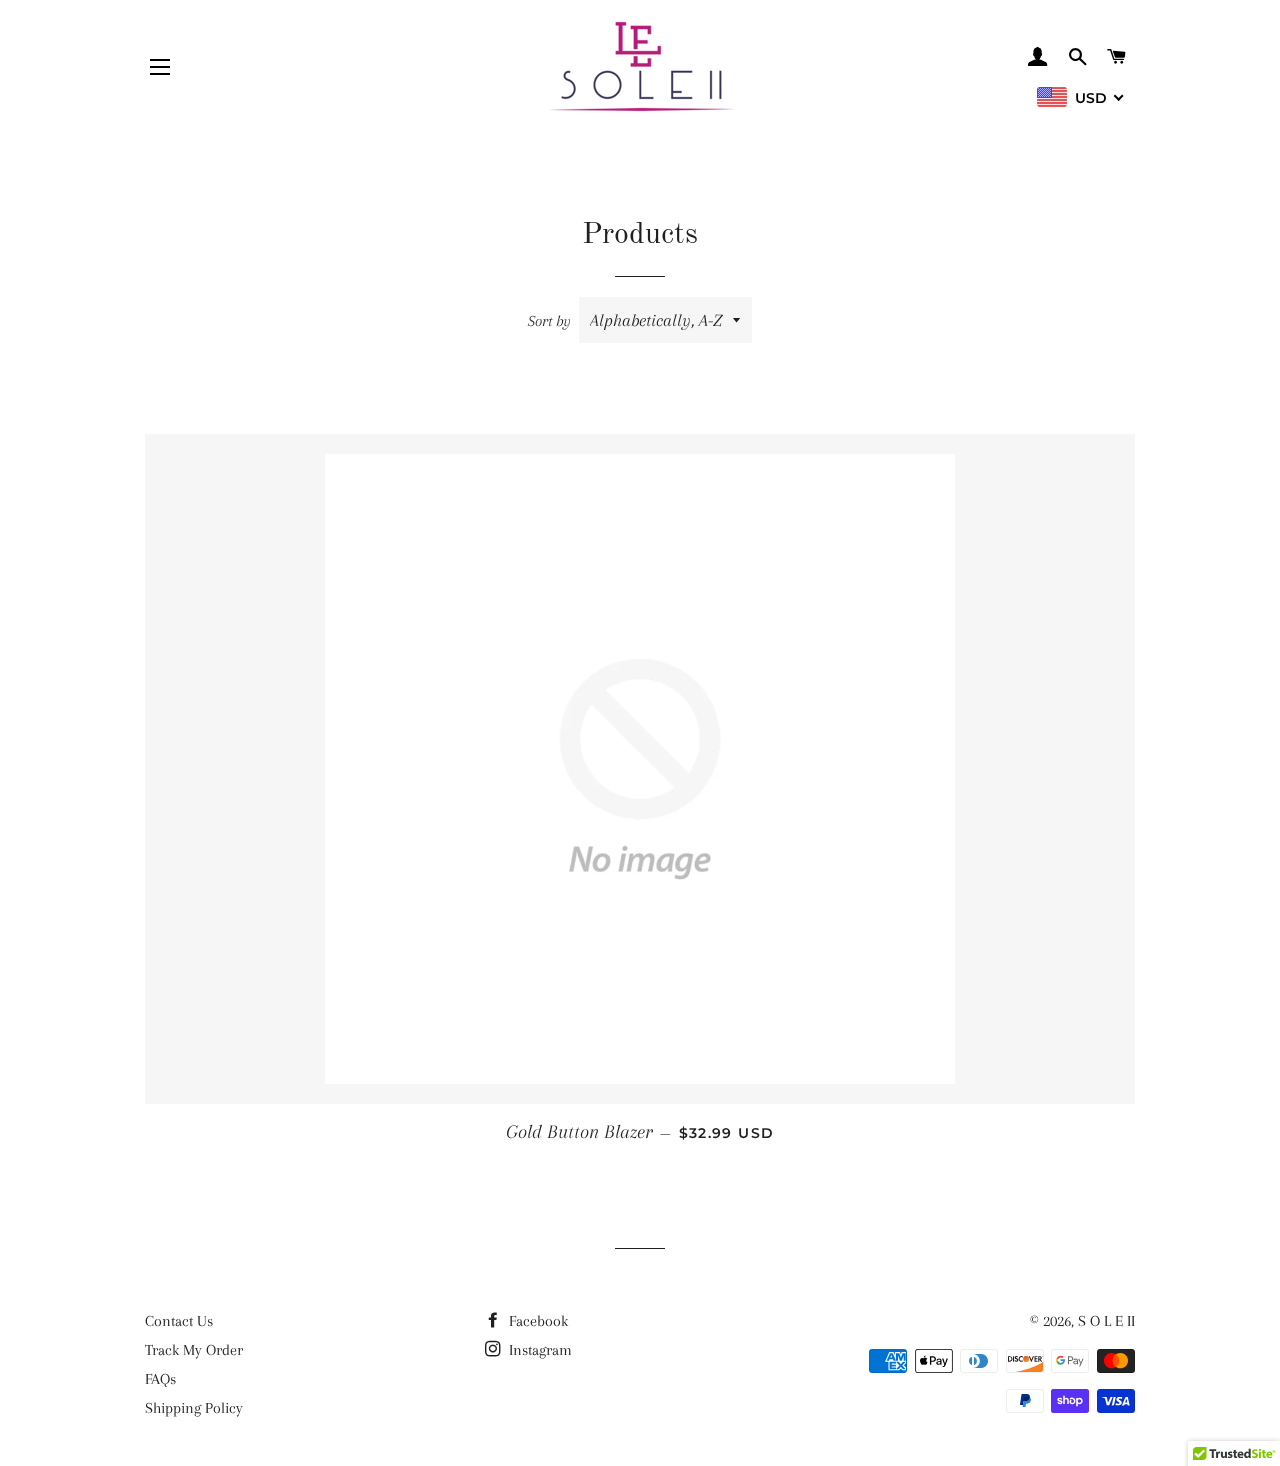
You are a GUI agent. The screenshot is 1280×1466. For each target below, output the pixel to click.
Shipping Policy (194, 1408)
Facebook (536, 1321)
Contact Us (179, 1321)
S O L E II (1106, 1321)
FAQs (160, 1379)
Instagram (538, 1350)
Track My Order (194, 1350)
